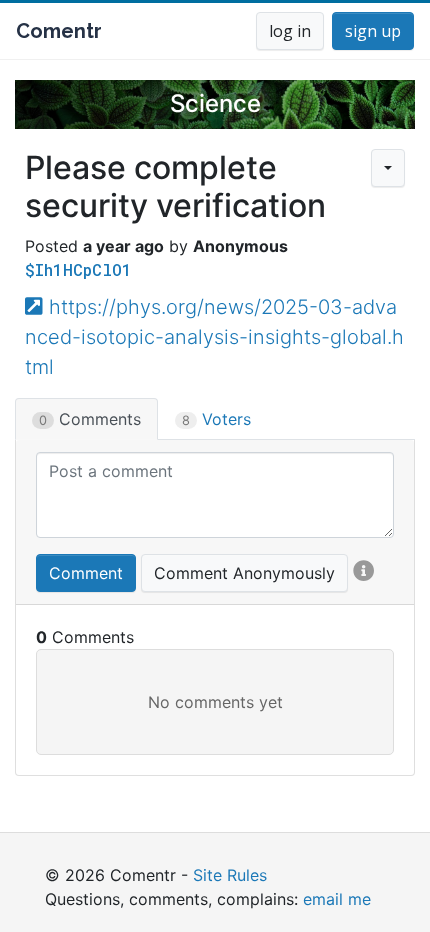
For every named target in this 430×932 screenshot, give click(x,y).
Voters (216, 419)
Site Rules (230, 875)
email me (337, 899)
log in (290, 31)
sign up (373, 31)
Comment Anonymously (244, 573)
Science (215, 103)
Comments (90, 419)
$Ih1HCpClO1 (78, 269)
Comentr (59, 31)
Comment (86, 573)
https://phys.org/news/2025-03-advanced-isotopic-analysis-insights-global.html (214, 337)
